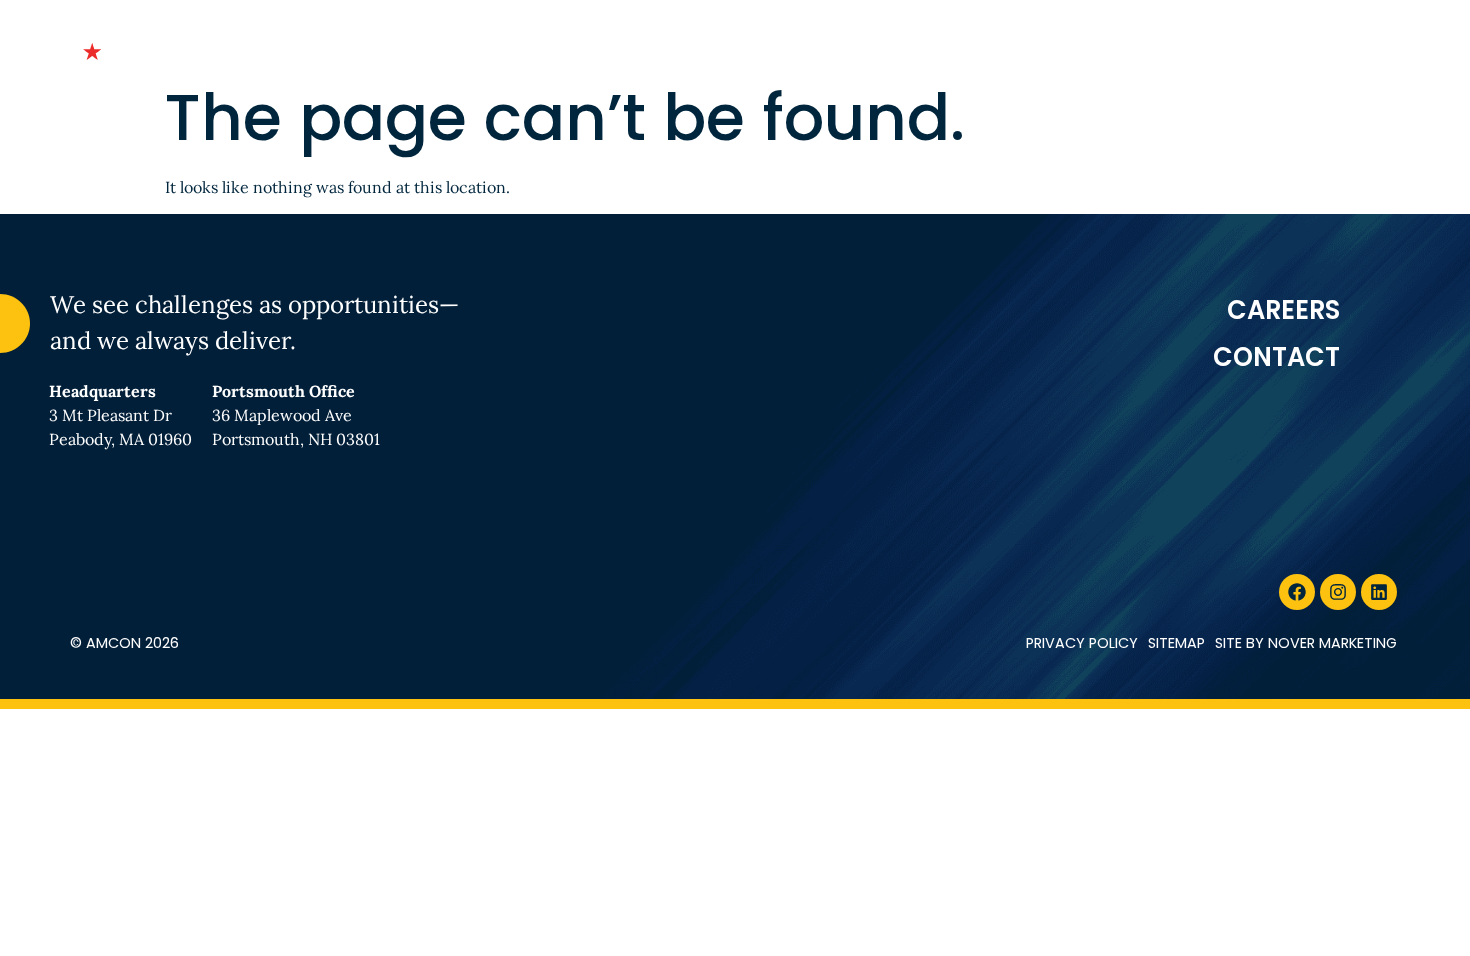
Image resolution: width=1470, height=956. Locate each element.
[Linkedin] (1379, 592)
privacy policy (1082, 643)
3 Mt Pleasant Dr (110, 415)
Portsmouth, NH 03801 (296, 439)
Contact (1328, 46)
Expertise (1067, 46)
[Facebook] (1297, 592)
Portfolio (928, 46)
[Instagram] (1338, 592)
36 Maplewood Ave (282, 415)
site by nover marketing (1306, 643)
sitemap (1176, 643)
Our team (787, 46)
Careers (1197, 46)
